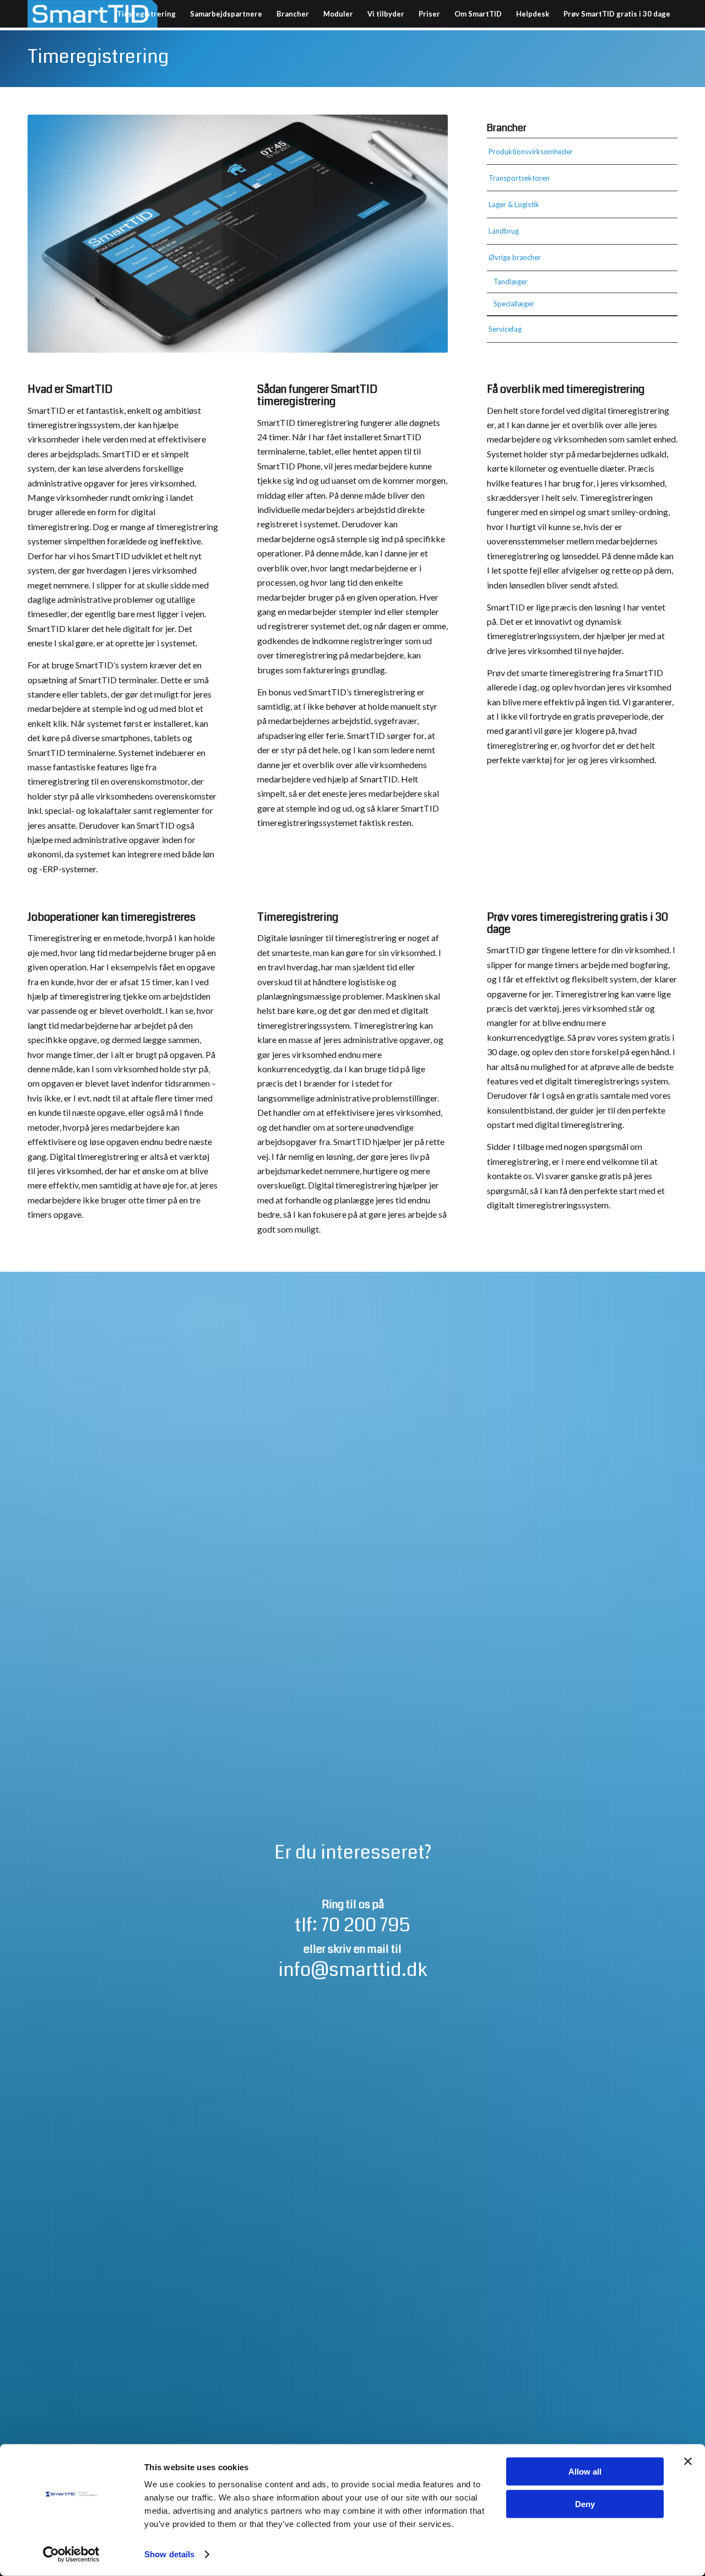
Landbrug (504, 231)
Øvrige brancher (515, 257)
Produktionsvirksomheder (531, 152)
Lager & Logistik (514, 204)
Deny (585, 2504)
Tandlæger (511, 282)
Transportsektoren (519, 178)
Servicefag (505, 329)
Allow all (585, 2472)
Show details (169, 2554)
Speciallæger (514, 304)
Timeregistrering (98, 57)
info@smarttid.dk (353, 1970)
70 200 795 (366, 1925)
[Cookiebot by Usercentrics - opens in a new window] (71, 2555)
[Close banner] (688, 2461)
